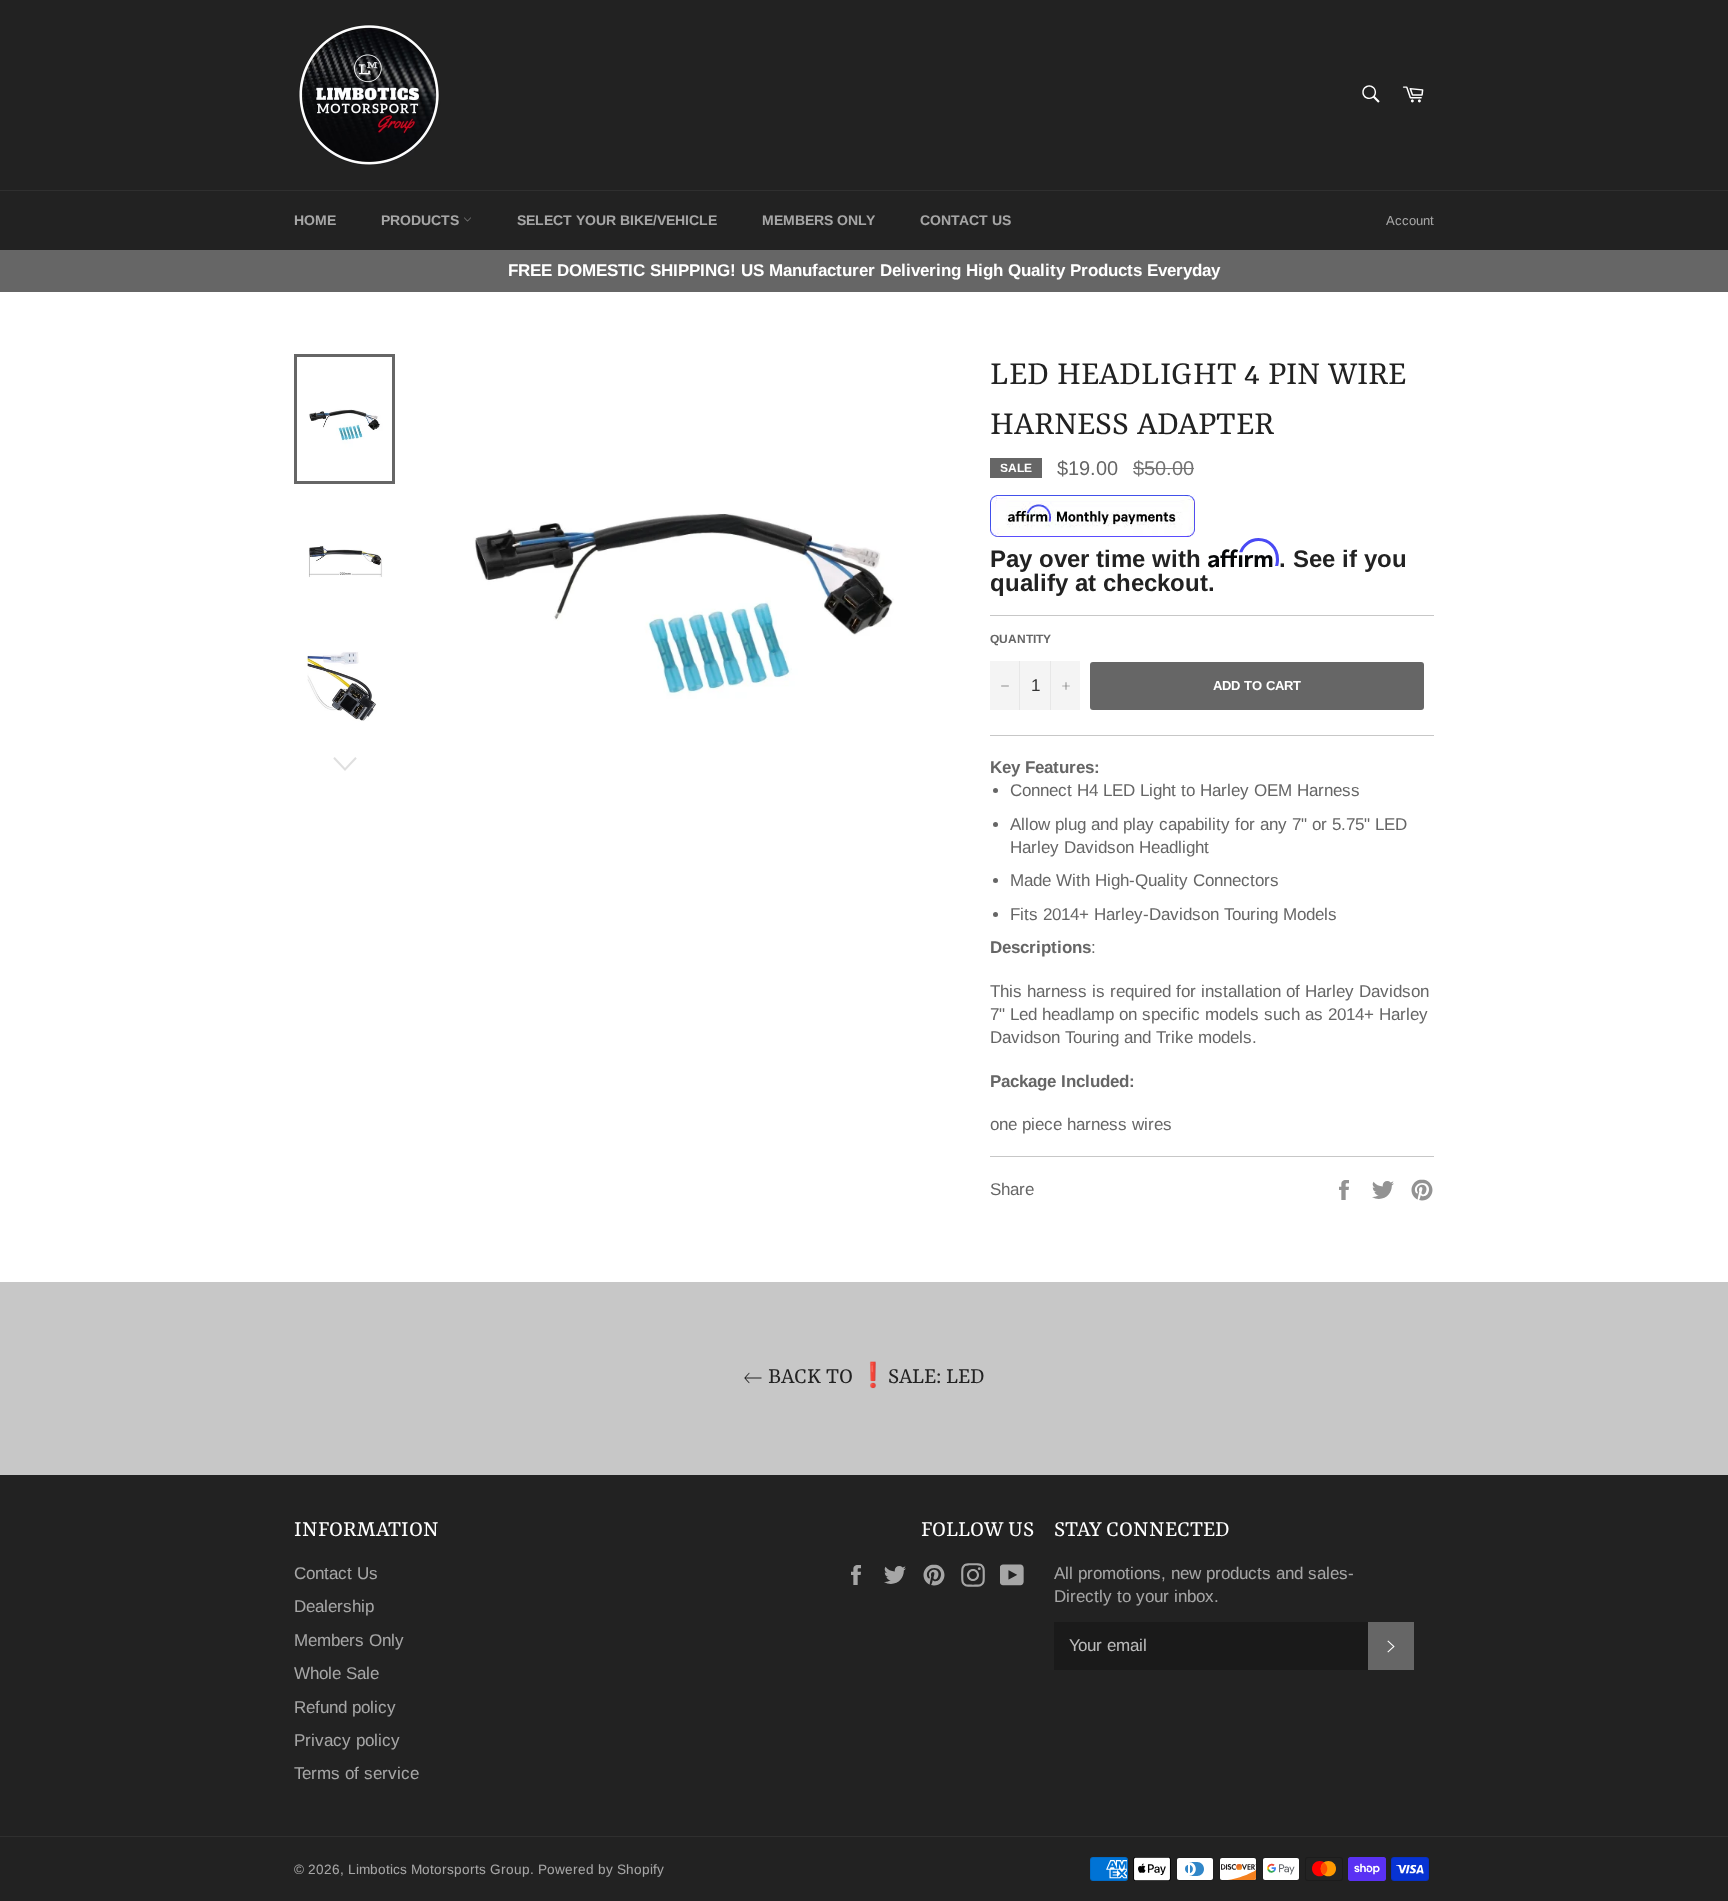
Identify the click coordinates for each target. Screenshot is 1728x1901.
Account (1410, 220)
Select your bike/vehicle (617, 220)
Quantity (1020, 639)
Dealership (334, 1606)
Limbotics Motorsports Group (439, 1869)
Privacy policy (347, 1740)
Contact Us (336, 1573)
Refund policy (345, 1707)
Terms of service (356, 1773)
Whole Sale (336, 1673)
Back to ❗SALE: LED (874, 1378)
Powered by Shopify (601, 1869)
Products (422, 220)
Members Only (818, 220)
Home (315, 220)
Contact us (965, 220)
